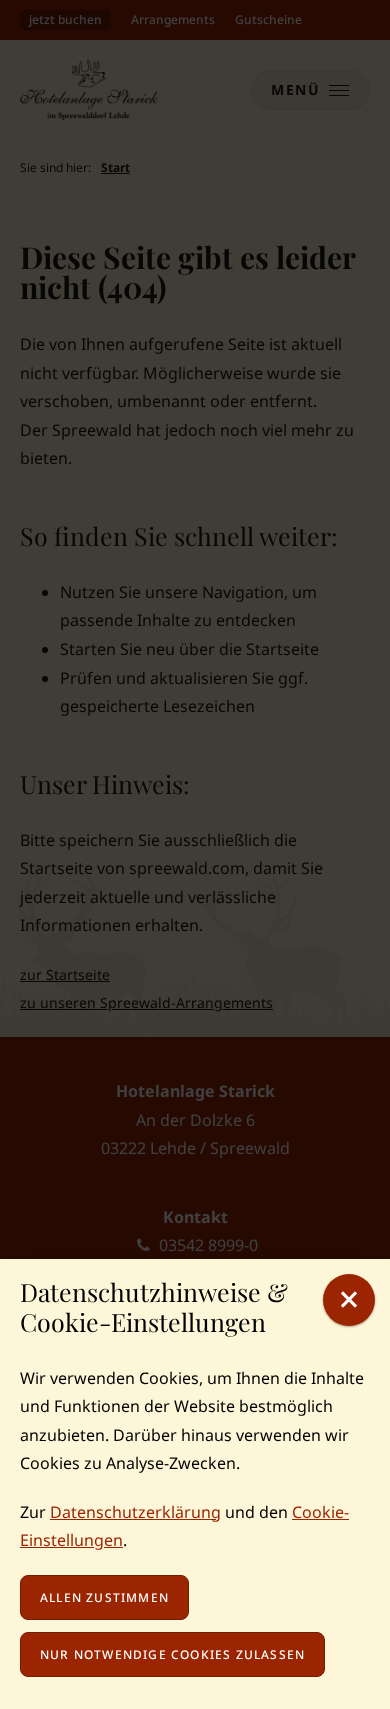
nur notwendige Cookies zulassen (172, 1654)
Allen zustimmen (104, 1597)
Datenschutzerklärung (135, 1512)
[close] (349, 1300)
